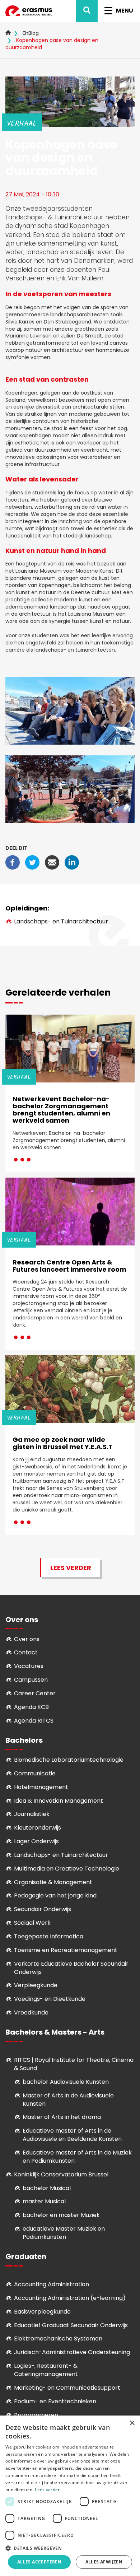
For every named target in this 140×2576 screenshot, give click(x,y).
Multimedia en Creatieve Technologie (67, 1869)
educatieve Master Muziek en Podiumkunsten (64, 2233)
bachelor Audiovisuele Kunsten (66, 2082)
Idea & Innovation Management (59, 1801)
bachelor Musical (47, 2188)
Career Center (35, 1693)
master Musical (44, 2201)
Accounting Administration (52, 2284)
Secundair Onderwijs (43, 1909)
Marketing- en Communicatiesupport (67, 2388)
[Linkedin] (72, 862)
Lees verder (71, 1568)
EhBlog (31, 33)
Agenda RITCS (34, 1721)
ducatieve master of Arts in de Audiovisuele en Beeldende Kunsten (72, 2135)
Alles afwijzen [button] (104, 2562)
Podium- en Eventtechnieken (55, 2401)
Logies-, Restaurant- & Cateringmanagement (46, 2370)
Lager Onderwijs (36, 1841)
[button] (70, 2548)
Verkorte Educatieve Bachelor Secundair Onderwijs (71, 1968)
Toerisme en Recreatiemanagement (66, 1950)
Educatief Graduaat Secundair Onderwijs (71, 2325)
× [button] (132, 2423)
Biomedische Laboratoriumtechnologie (69, 1760)
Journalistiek (32, 1814)
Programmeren (36, 2415)
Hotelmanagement (41, 1787)
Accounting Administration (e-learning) (70, 2298)
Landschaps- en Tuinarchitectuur (61, 921)
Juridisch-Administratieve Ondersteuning (72, 2352)
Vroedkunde (31, 2013)
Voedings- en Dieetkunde (50, 1999)
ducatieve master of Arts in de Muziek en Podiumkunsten (77, 2157)
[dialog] (70, 2496)
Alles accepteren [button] (39, 2562)
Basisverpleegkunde (42, 2312)
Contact (26, 1652)
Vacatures (29, 1666)
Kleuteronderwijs (38, 1828)
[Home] (29, 11)
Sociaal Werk (32, 1923)
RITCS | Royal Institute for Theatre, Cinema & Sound (74, 2064)
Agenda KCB (31, 1707)
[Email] (52, 862)
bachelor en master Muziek (61, 2215)
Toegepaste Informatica (49, 1936)
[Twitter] (32, 862)
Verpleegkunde (36, 1985)
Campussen (31, 1680)
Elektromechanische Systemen (58, 2339)
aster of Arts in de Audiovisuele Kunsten (68, 2100)
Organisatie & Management (53, 1882)
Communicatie (35, 1773)
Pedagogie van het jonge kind (55, 1895)
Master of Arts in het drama (62, 2117)
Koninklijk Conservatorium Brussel (61, 2174)
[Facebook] (13, 862)
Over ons (27, 1639)
